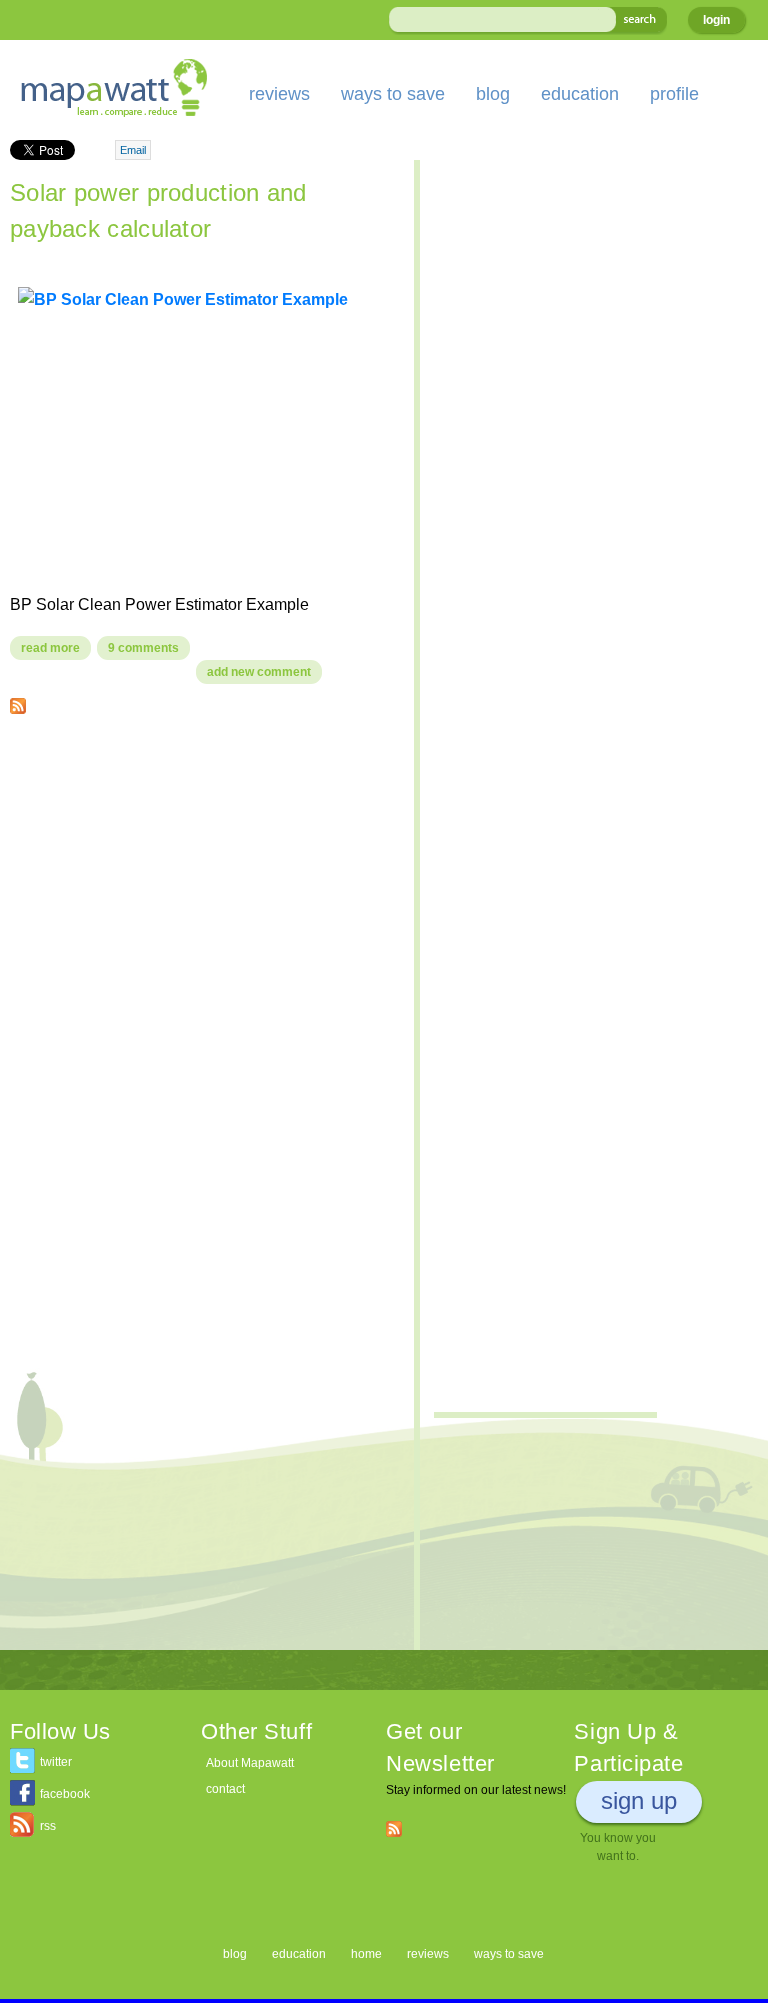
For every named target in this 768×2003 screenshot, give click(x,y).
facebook (65, 1794)
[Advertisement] (202, 874)
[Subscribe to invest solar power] (18, 702)
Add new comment (259, 672)
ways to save (393, 94)
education (580, 94)
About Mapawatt (250, 1763)
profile (674, 94)
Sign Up (639, 1800)
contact (225, 1789)
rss (48, 1826)
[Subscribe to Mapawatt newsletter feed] (394, 1828)
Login (716, 20)
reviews (279, 94)
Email (133, 150)
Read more (56, 648)
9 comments (143, 648)
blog (493, 94)
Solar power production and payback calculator (158, 210)
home (366, 1954)
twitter (56, 1762)
